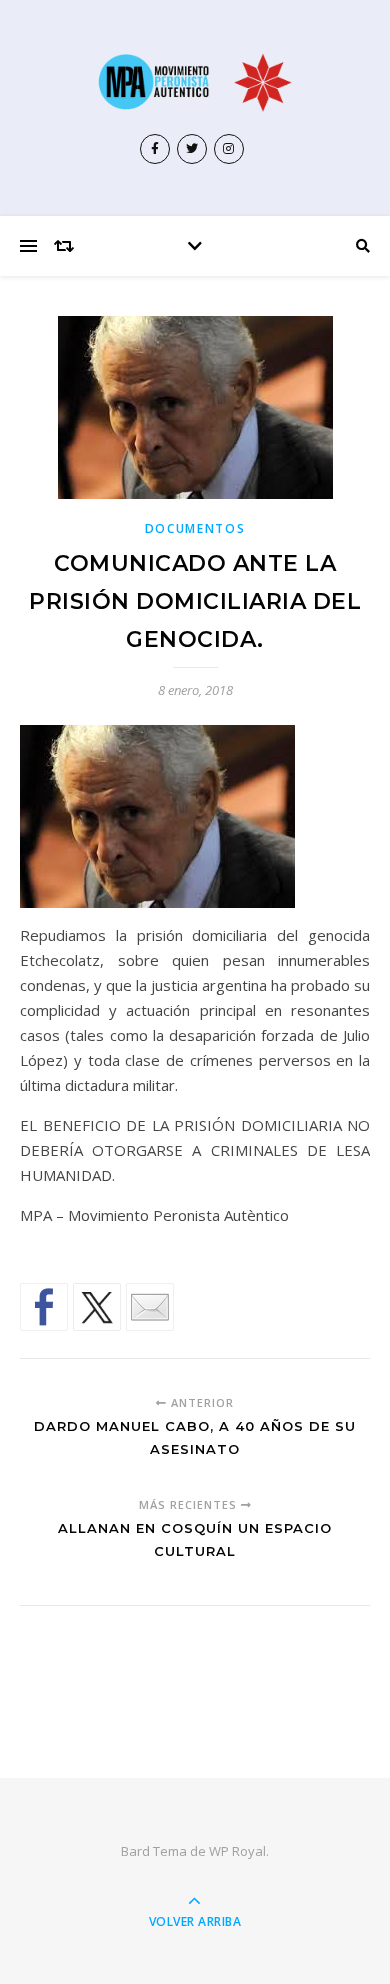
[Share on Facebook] (44, 1307)
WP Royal (237, 1851)
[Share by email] (150, 1307)
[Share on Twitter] (97, 1307)
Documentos (195, 528)
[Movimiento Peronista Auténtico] (195, 82)
